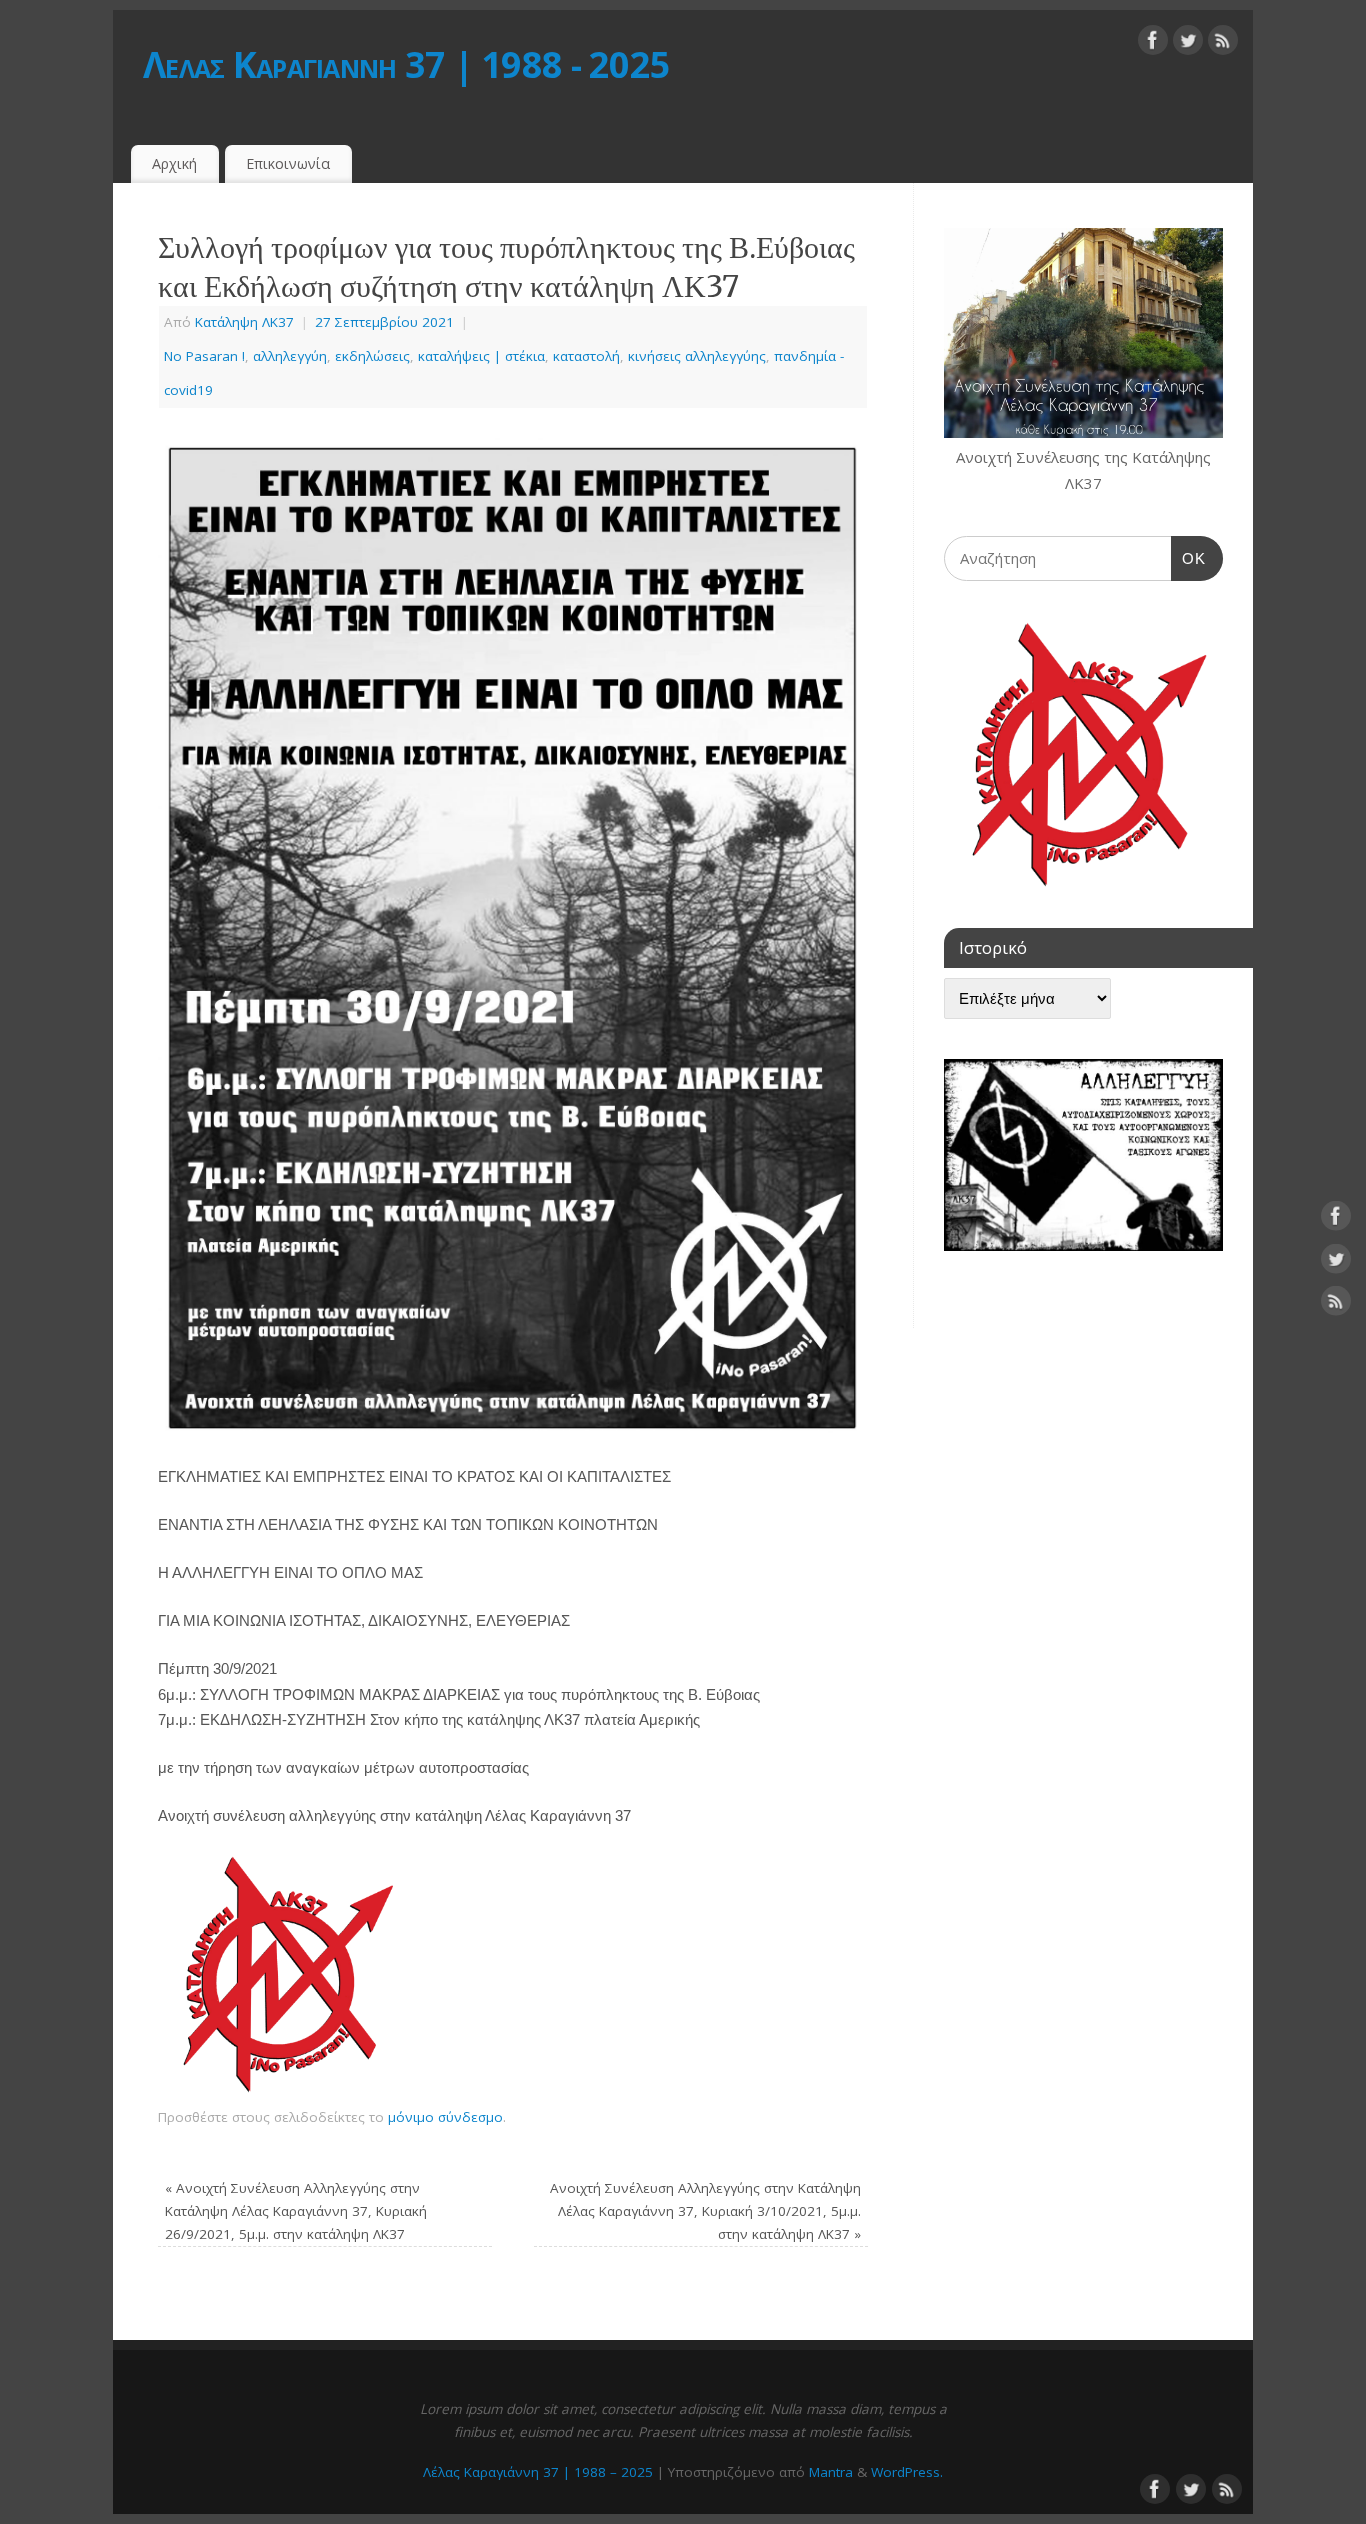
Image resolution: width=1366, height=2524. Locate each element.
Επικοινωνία (288, 163)
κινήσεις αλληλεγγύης (697, 356)
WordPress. (907, 2472)
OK (1189, 558)
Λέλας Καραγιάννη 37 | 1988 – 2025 (538, 2472)
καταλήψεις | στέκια (481, 356)
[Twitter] (1188, 44)
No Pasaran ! (204, 356)
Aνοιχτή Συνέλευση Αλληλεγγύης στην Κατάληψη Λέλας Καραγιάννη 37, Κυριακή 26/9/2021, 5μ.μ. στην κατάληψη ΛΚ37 (296, 2211)
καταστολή (586, 356)
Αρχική (174, 163)
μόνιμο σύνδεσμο (445, 2117)
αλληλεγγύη (290, 356)
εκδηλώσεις (372, 356)
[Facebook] (1153, 44)
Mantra (831, 2472)
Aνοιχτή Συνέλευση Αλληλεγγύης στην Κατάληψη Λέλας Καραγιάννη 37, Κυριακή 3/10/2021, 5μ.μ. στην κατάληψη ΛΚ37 (705, 2211)
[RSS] (1223, 44)
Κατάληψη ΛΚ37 (244, 322)
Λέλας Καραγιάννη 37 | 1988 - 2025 (406, 64)
